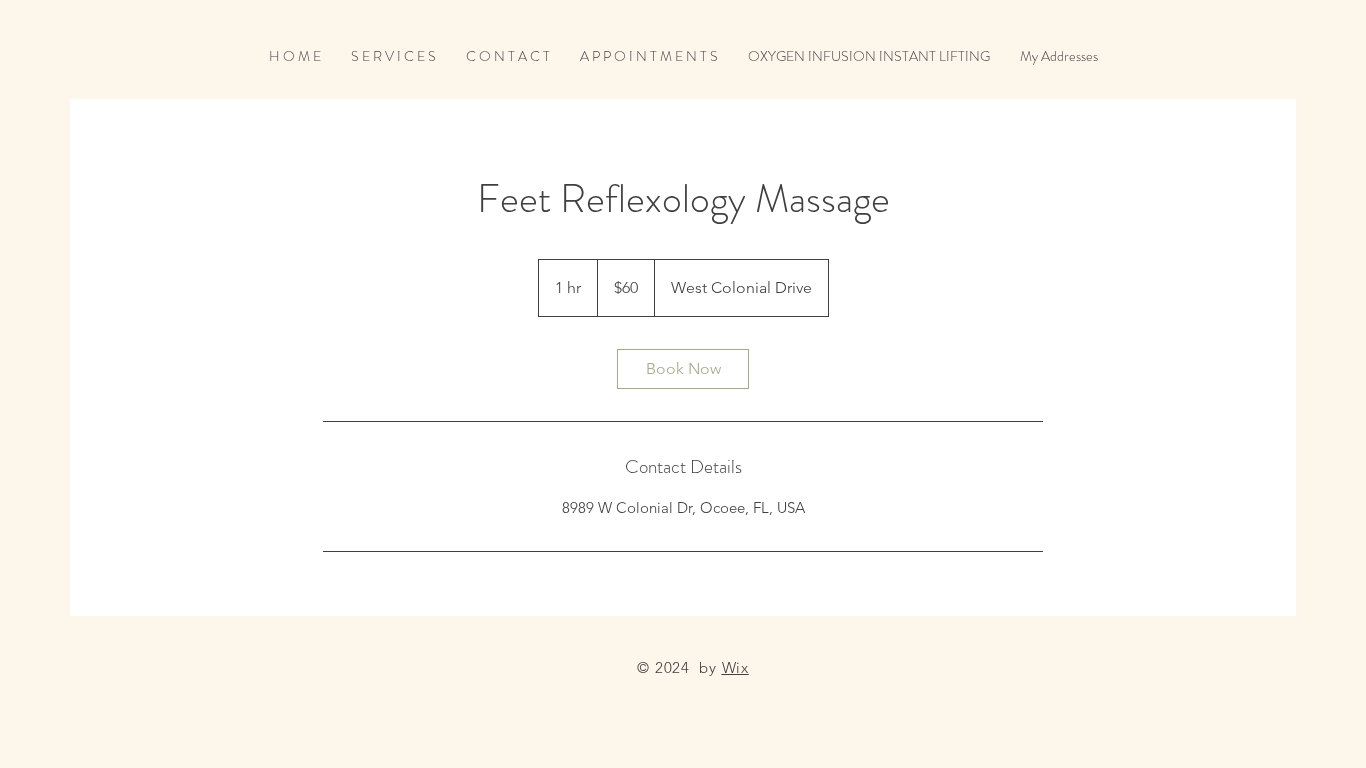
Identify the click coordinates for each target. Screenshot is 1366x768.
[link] (683, 369)
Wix (735, 667)
